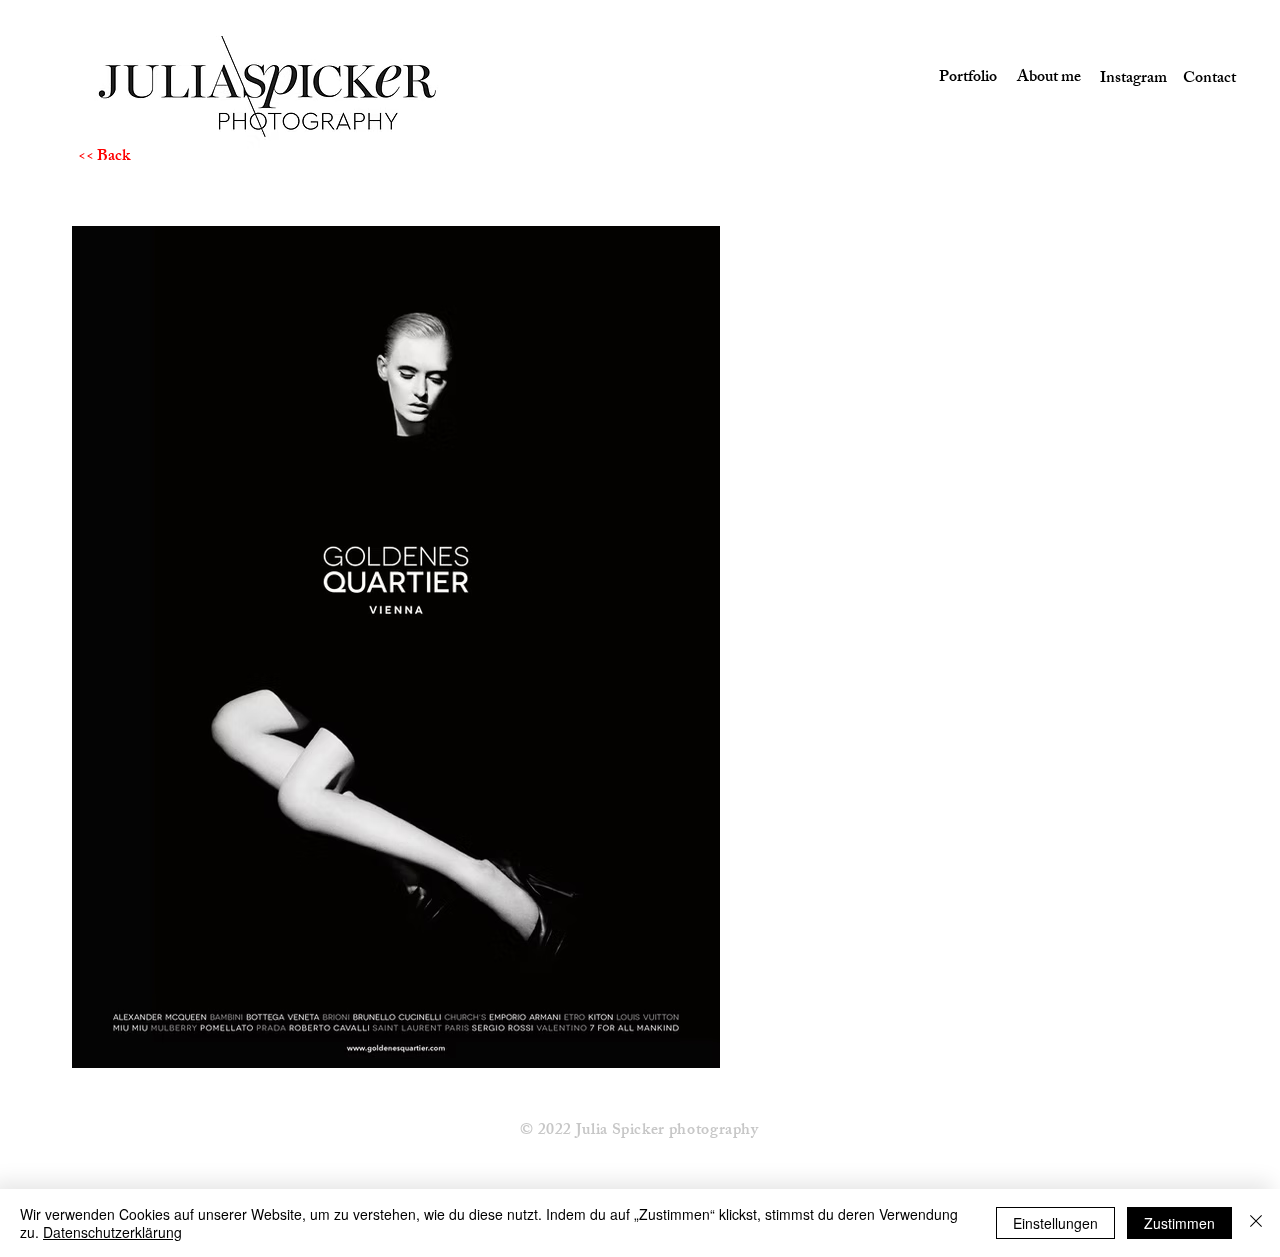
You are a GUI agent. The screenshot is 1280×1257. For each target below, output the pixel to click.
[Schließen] (1256, 1223)
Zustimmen (1179, 1223)
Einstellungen (1055, 1223)
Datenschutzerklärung (112, 1232)
